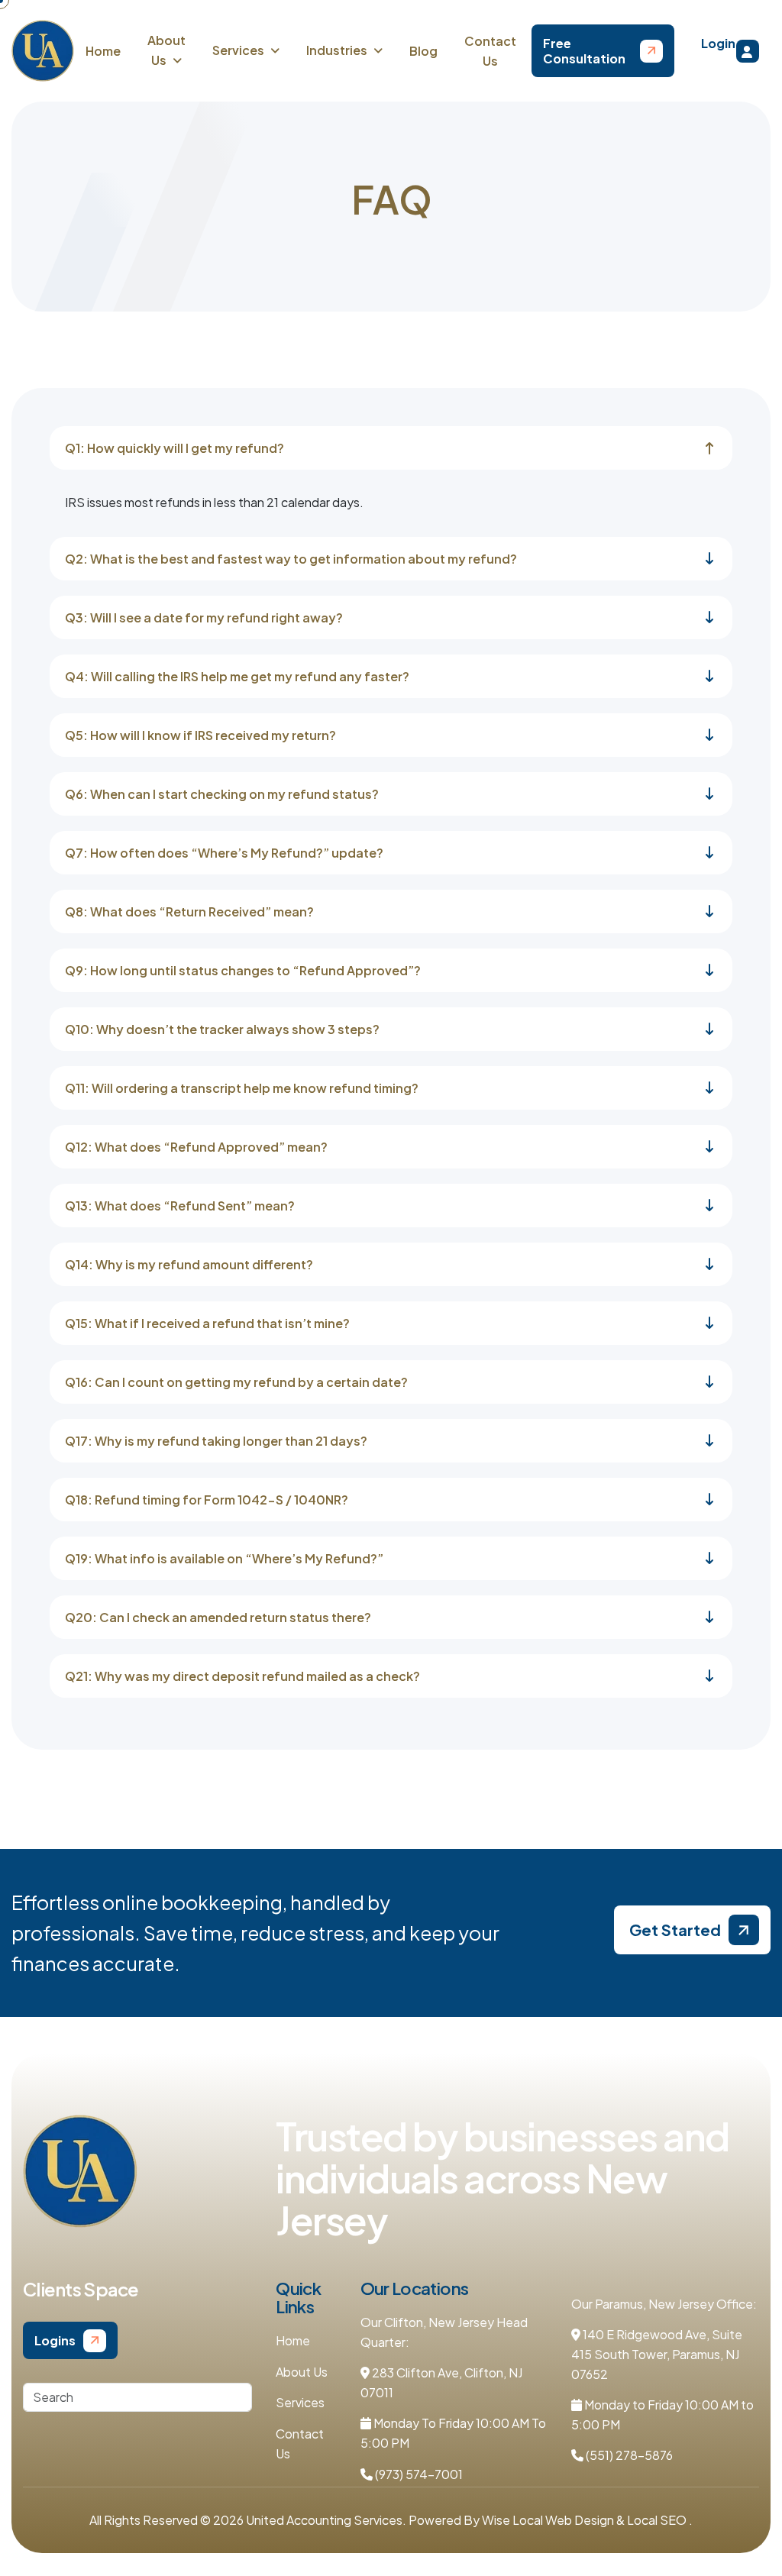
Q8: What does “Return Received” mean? (189, 911)
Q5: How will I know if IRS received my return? (200, 735)
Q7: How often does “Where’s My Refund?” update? (224, 853)
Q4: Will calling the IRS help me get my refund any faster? (237, 676)
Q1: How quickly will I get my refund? (174, 448)
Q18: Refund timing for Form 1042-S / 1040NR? (207, 1500)
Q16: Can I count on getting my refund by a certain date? (236, 1382)
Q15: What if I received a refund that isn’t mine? (207, 1323)
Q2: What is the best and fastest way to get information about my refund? (291, 559)
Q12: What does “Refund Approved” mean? (196, 1147)
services (238, 50)
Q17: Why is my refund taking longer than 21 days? (216, 1441)
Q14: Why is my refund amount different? (189, 1264)
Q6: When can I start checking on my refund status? (222, 794)
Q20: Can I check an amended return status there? (218, 1617)
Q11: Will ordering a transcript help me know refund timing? (242, 1088)
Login (718, 43)
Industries (337, 50)
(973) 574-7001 (418, 2474)
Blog (423, 51)
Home (103, 51)
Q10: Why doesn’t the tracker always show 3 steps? (222, 1029)
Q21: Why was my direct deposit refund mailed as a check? (242, 1676)
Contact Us (490, 51)
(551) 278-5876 (628, 2455)
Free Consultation (584, 50)
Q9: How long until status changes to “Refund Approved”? (243, 970)
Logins (55, 2340)
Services (300, 2402)
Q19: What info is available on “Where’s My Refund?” (224, 1558)
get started (675, 1930)
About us (166, 50)
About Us (302, 2372)
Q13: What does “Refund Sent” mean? (180, 1206)
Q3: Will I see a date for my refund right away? (204, 617)
